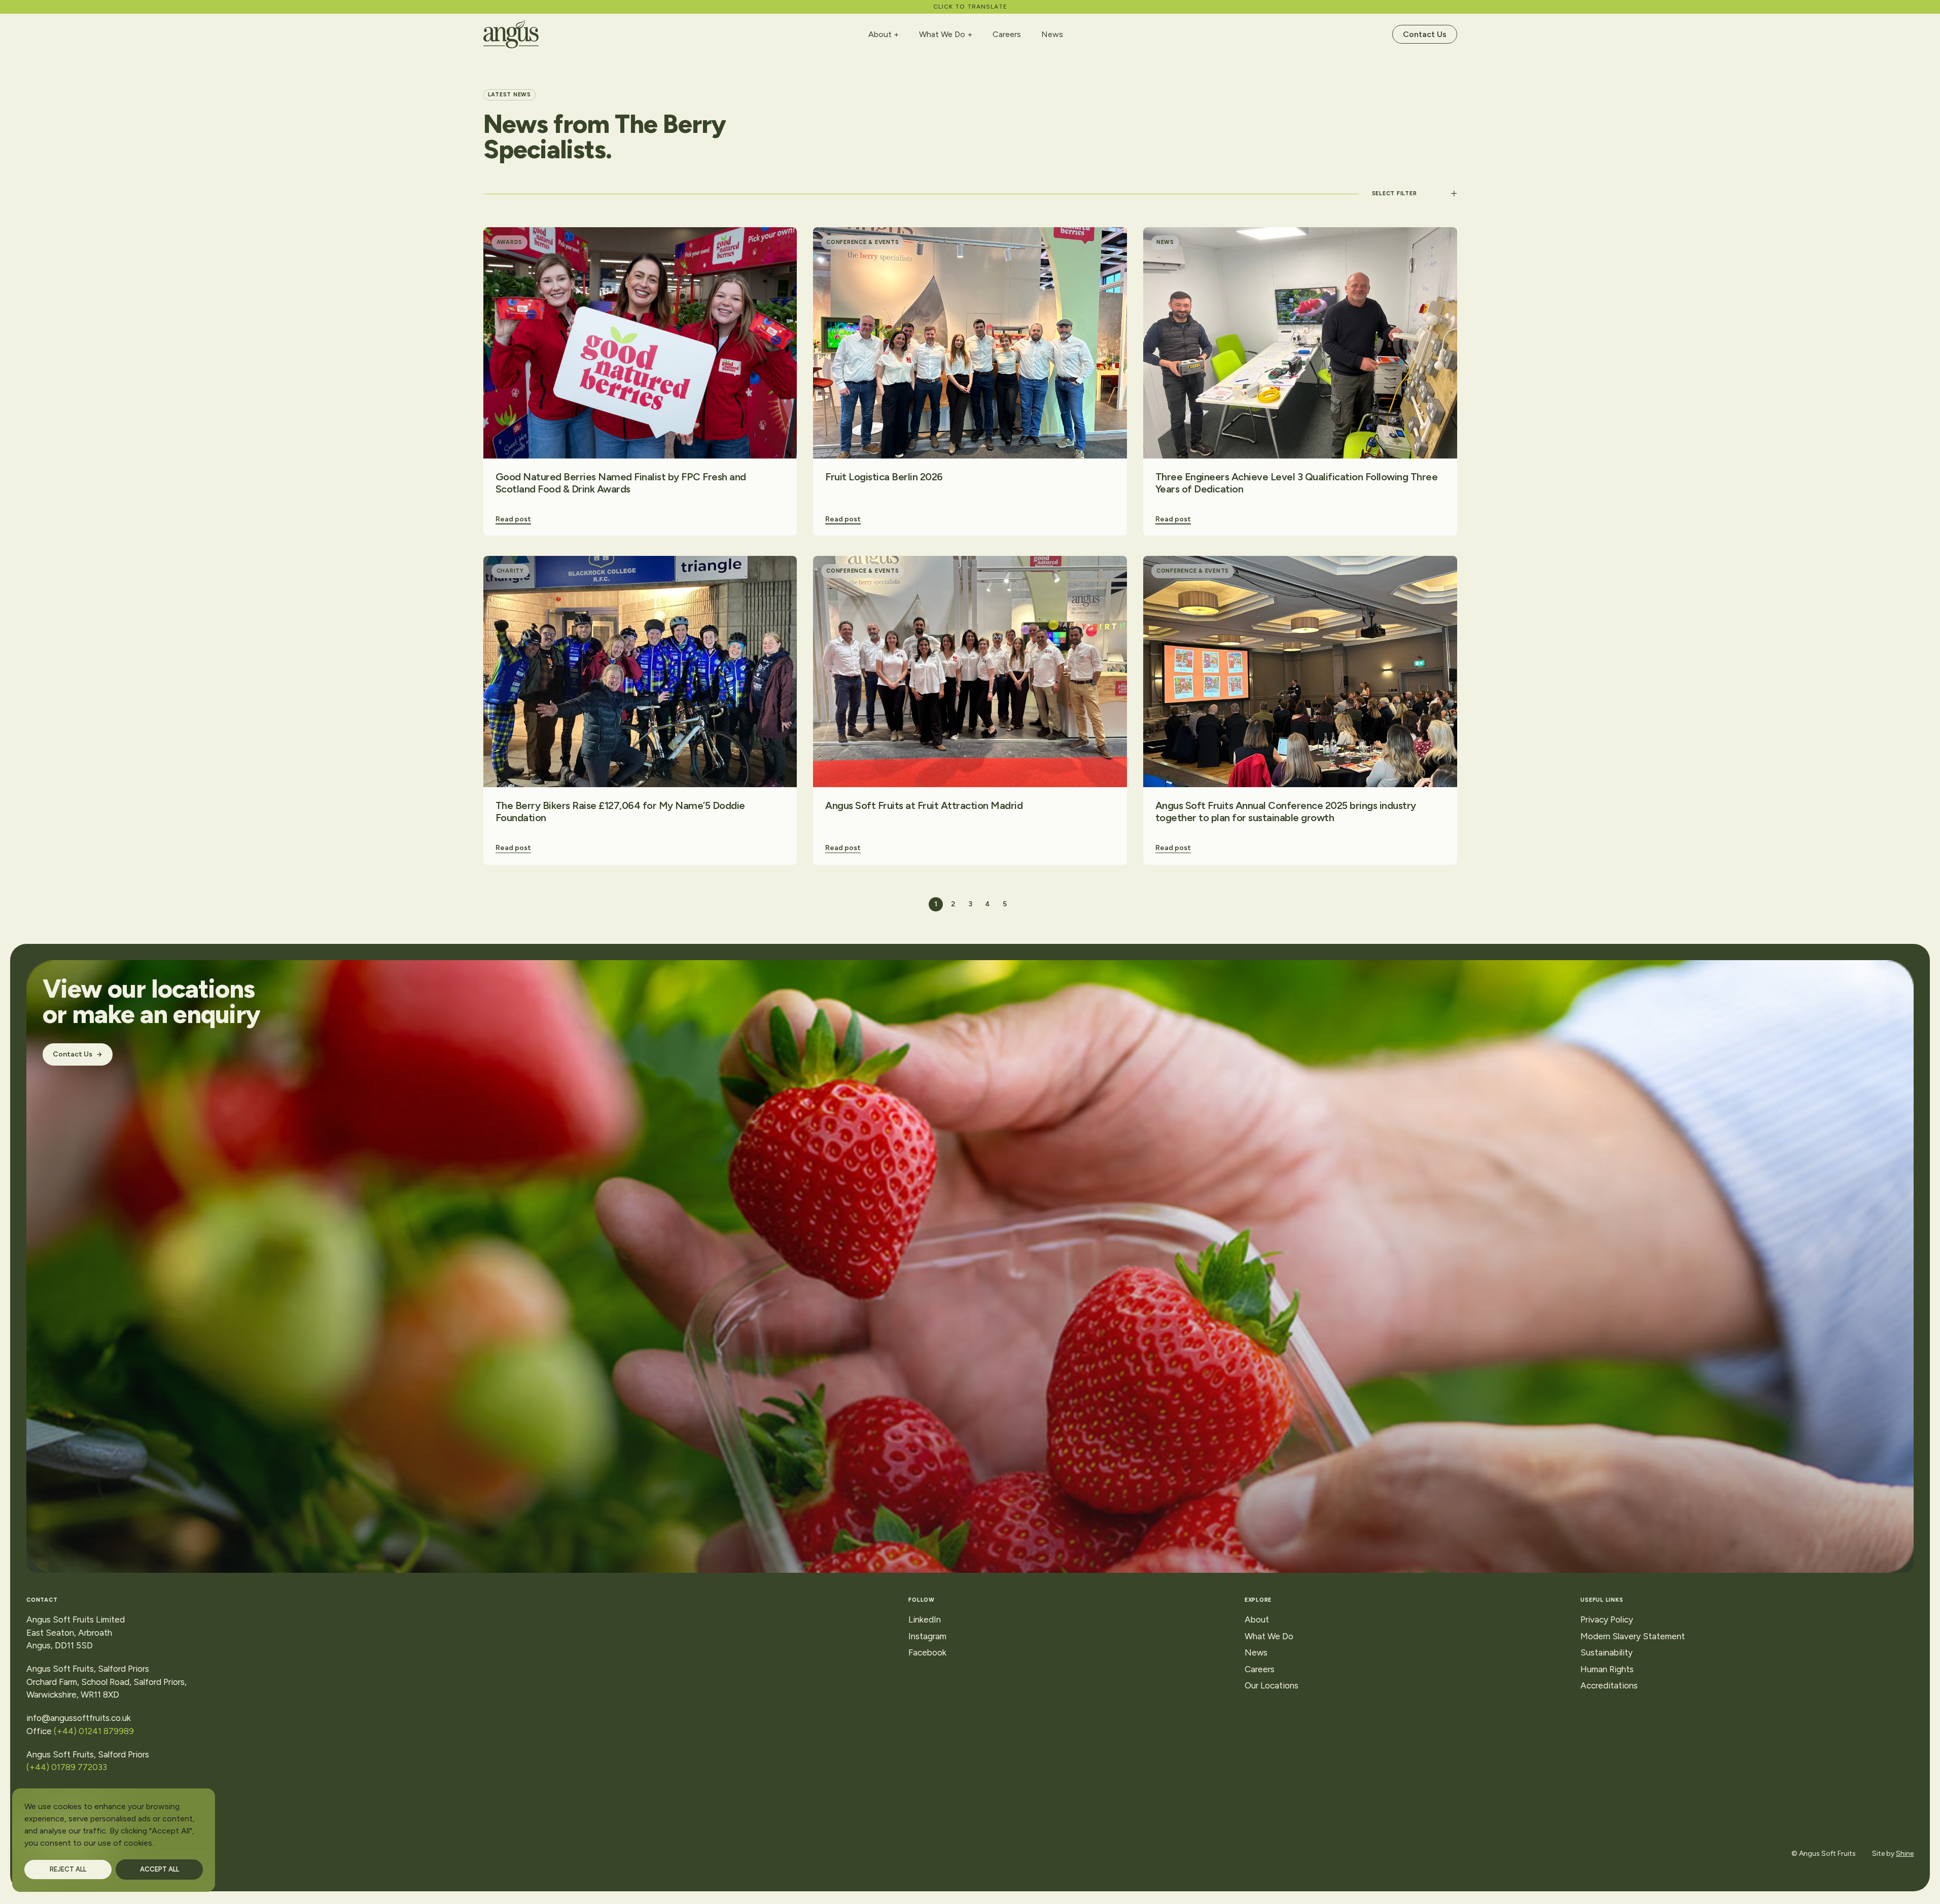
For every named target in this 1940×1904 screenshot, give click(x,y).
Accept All (160, 1869)
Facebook (927, 1652)
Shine (1905, 1854)
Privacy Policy (1607, 1619)
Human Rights (1607, 1669)
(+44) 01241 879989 (94, 1731)
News (1052, 34)
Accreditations (1609, 1685)
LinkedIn (925, 1619)
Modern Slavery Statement (1633, 1636)
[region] (114, 1840)
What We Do (942, 34)
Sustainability (1607, 1652)
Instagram (927, 1636)
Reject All (68, 1869)
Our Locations (1272, 1685)
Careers (1007, 34)
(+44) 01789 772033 (69, 1767)
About (880, 34)
